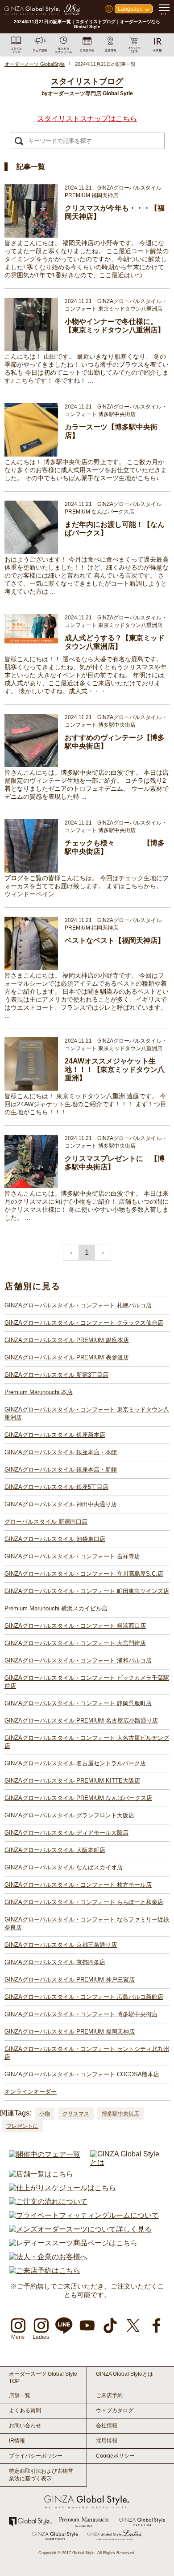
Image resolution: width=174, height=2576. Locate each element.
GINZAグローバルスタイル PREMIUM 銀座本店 (67, 1340)
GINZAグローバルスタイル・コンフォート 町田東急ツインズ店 (87, 1591)
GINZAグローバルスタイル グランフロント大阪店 (69, 1815)
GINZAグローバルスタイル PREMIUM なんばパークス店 (78, 1798)
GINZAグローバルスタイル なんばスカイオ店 (64, 1867)
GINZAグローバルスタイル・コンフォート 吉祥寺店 (72, 1556)
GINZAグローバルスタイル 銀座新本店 (55, 1435)
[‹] (71, 1253)
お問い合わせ (25, 2426)
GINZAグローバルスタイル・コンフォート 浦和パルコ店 (78, 1660)
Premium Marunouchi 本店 (39, 1392)
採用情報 (107, 2441)
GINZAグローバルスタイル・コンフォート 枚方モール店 (78, 1885)
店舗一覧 (20, 2395)
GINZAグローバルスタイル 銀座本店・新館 (61, 1470)
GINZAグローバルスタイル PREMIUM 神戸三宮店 (70, 1980)
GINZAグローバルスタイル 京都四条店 (55, 1962)
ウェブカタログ (115, 2410)
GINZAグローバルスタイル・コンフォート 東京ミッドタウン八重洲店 (87, 1413)
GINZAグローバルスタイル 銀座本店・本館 (61, 1452)
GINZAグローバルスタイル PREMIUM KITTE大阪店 (72, 1781)
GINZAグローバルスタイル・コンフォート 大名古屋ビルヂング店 (87, 1742)
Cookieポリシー (115, 2456)
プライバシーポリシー (36, 2456)
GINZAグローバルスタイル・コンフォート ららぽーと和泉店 (84, 1902)
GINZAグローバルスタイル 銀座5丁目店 (56, 1487)
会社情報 (107, 2426)
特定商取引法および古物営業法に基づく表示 (41, 2475)
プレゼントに (22, 2126)
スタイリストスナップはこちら (87, 119)
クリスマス (76, 2114)
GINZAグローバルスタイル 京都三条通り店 (61, 1945)
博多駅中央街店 (120, 2114)
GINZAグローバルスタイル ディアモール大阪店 (66, 1833)
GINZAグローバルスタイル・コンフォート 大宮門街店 (75, 1643)
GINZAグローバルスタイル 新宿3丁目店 (56, 1375)
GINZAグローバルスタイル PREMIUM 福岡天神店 (70, 2032)
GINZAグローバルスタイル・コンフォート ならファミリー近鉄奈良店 (87, 1923)
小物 (45, 2114)
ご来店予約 (109, 2395)
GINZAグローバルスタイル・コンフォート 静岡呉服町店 (78, 1703)
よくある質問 (25, 2410)
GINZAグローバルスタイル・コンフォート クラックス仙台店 (84, 1323)
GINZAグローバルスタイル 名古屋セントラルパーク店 (75, 1763)
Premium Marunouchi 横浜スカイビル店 (56, 1608)
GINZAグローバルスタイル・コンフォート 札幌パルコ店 (78, 1305)
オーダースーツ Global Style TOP (43, 2378)
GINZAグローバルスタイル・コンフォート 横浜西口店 (75, 1626)
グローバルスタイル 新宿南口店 (46, 1522)
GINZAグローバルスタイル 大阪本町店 (55, 1850)
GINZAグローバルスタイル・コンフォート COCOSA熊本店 (82, 2074)
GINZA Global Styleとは (124, 2374)
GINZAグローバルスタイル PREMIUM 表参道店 (67, 1357)
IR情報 (17, 2441)
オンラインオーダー (31, 2092)
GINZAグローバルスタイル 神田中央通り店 (61, 1504)
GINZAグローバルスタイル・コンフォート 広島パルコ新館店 (84, 1997)
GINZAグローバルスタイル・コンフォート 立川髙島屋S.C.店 (84, 1574)
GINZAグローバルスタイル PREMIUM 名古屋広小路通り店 (81, 1721)
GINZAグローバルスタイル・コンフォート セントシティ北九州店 (87, 2053)
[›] (103, 1253)
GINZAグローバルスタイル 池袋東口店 (55, 1539)
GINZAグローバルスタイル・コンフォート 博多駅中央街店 (81, 2014)
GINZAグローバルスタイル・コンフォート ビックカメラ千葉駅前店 (87, 1682)
